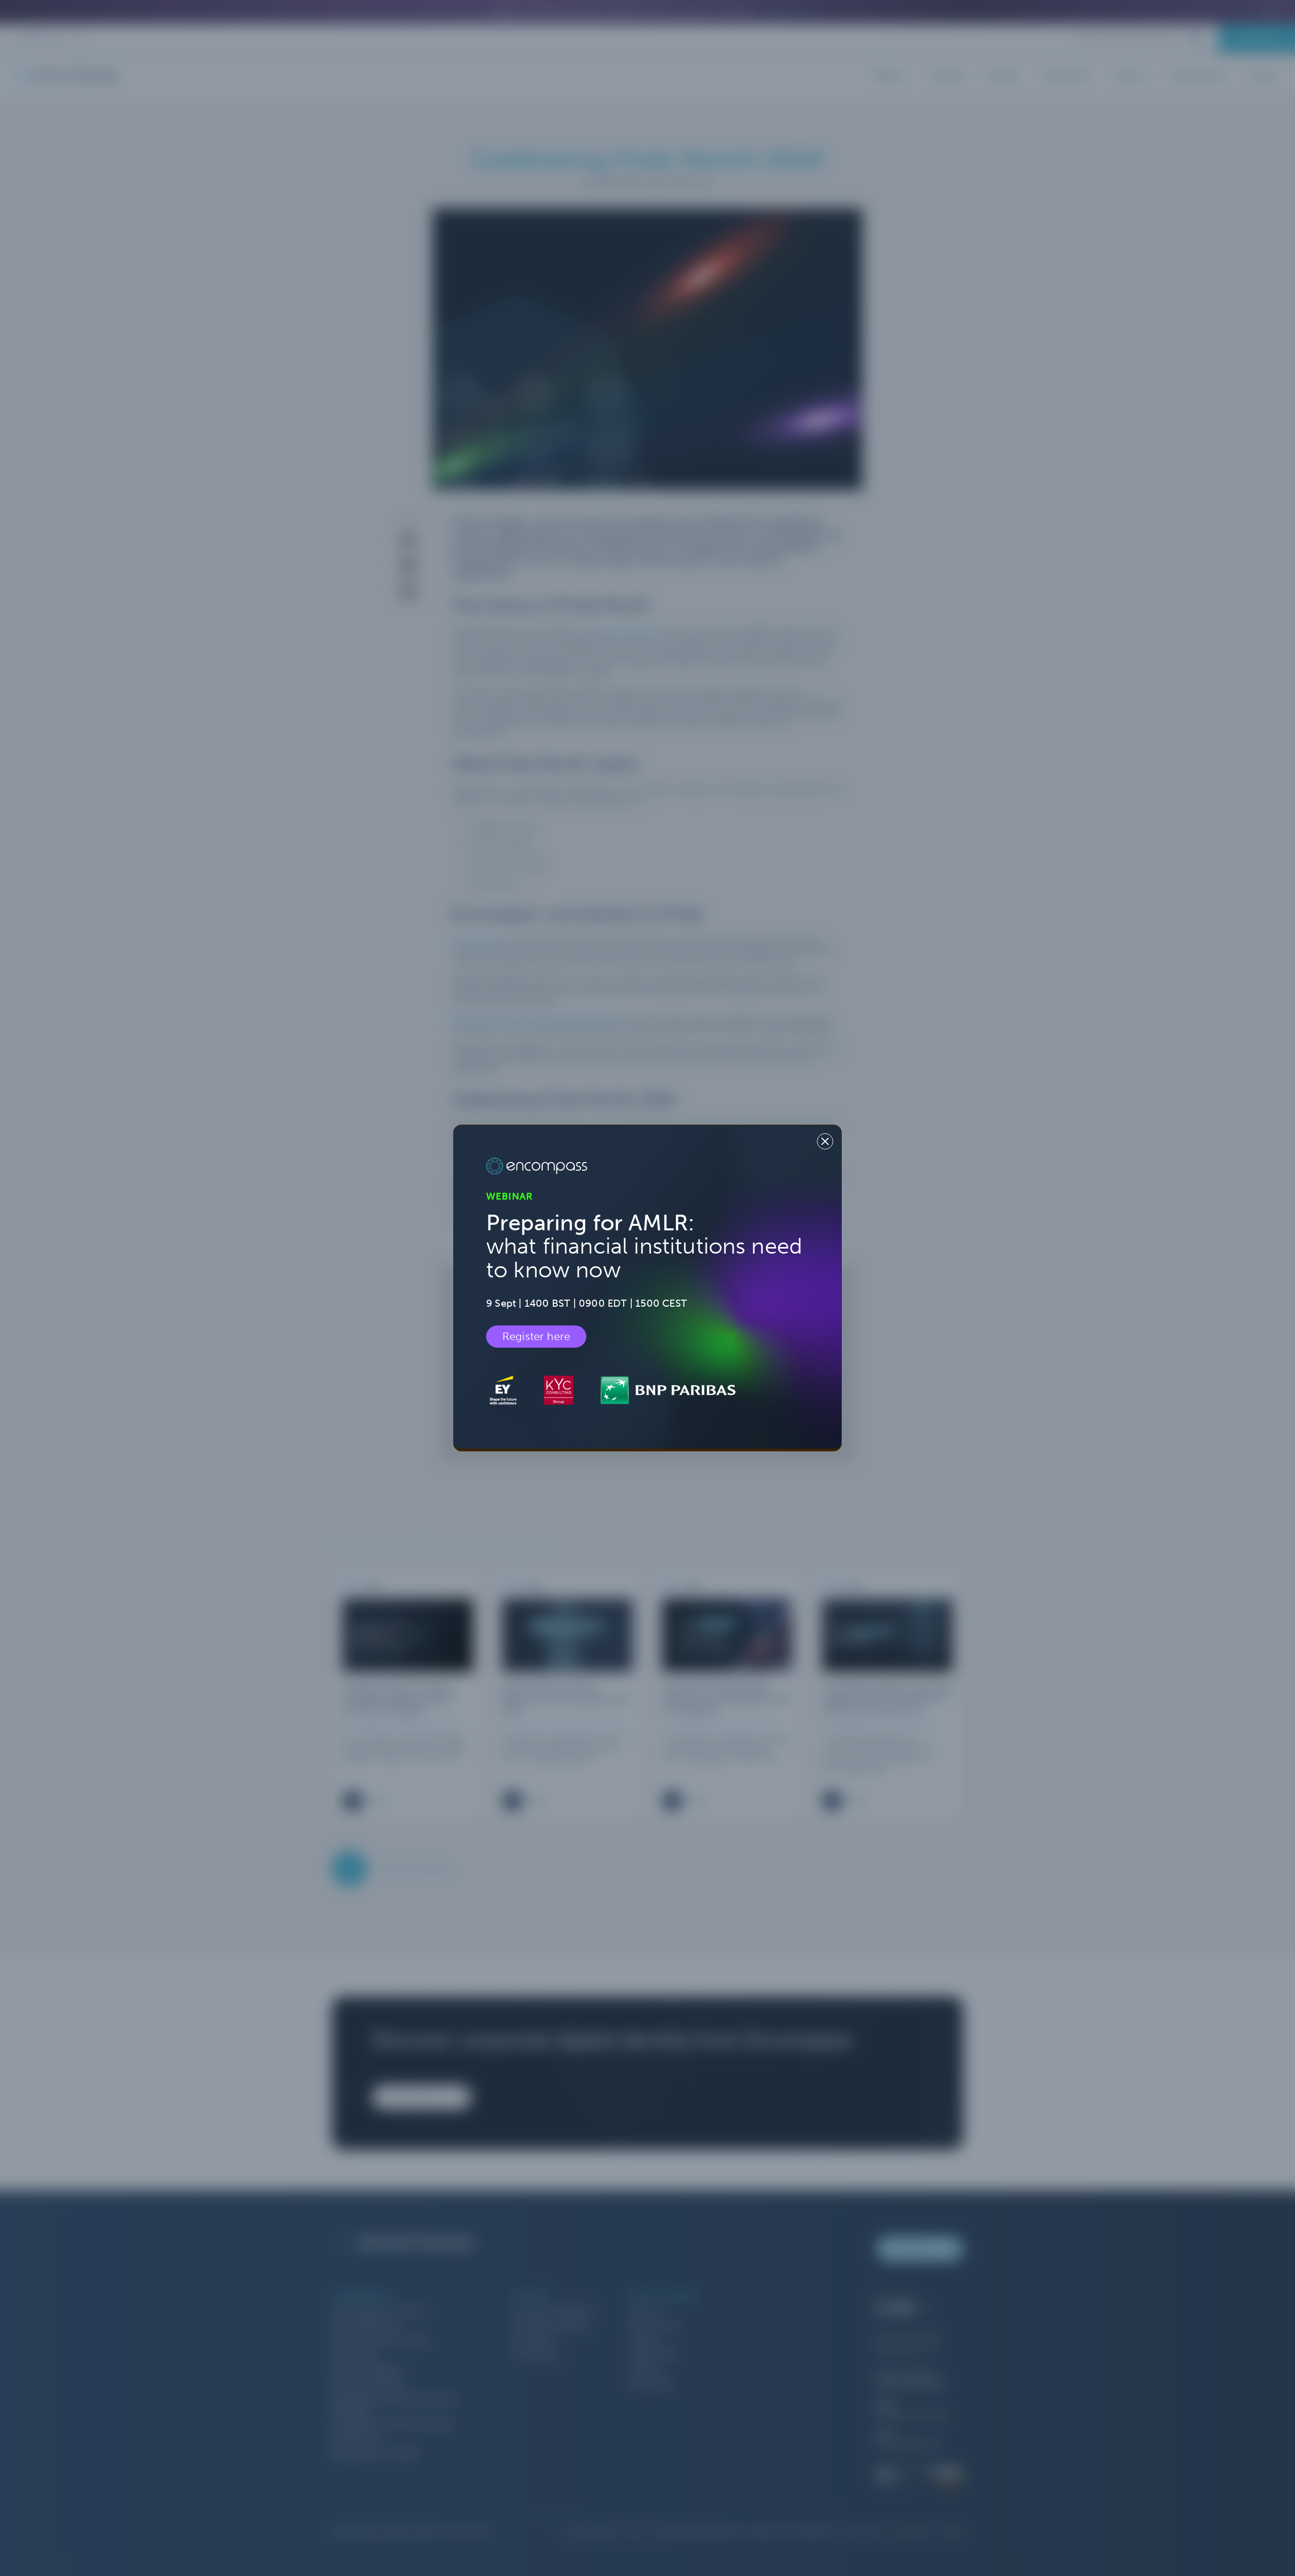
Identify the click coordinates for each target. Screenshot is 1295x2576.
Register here (536, 1337)
